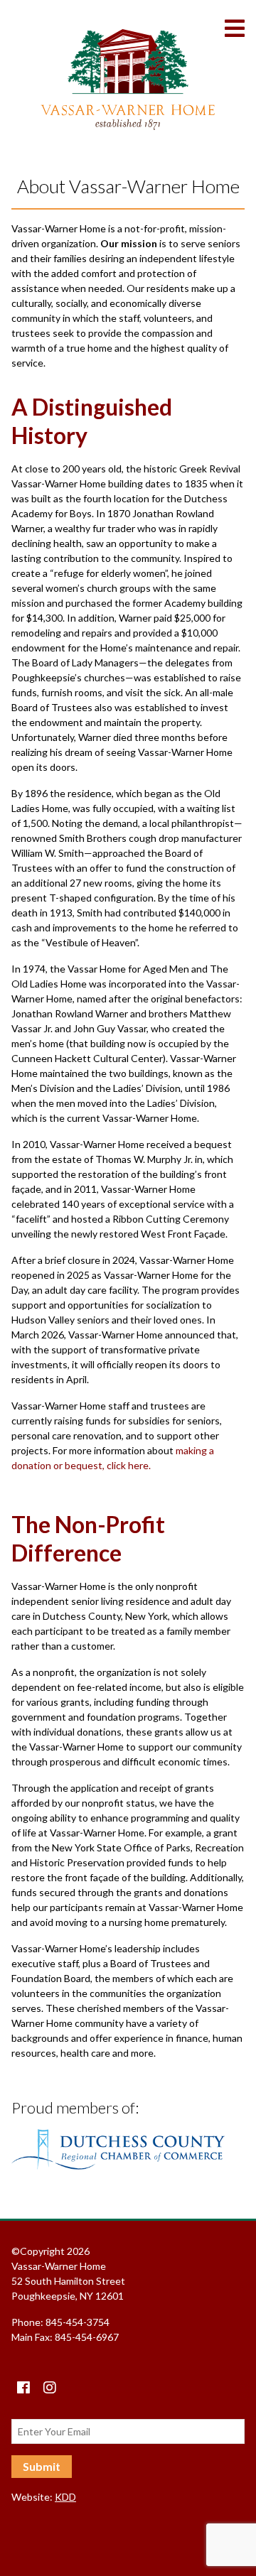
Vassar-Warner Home (128, 80)
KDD (65, 2497)
